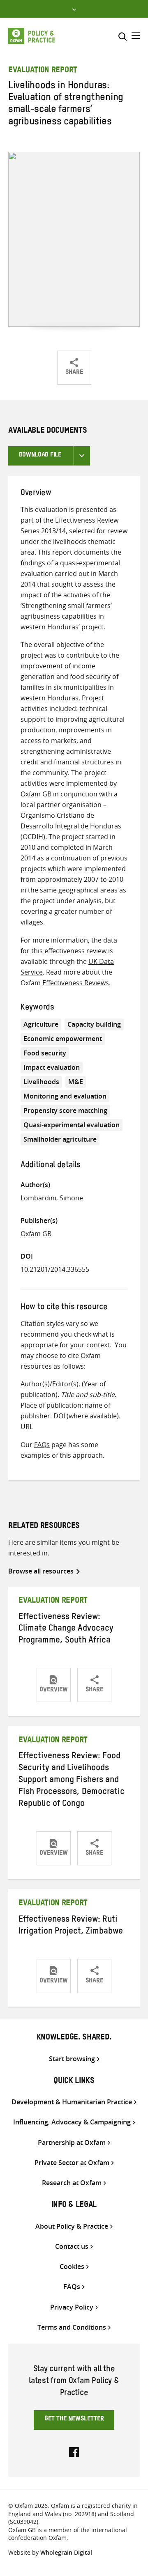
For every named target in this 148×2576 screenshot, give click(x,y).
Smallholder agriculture (60, 1139)
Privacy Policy (72, 2307)
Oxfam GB (36, 1234)
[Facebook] (74, 2451)
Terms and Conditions (72, 2327)
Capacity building (94, 1024)
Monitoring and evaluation (65, 1096)
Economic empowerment (63, 1039)
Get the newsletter (74, 2420)
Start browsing (72, 2059)
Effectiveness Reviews (76, 983)
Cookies (72, 2267)
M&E (76, 1082)
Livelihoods (41, 1082)
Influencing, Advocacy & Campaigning (72, 2122)
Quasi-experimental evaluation (72, 1125)
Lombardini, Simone (52, 1198)
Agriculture (41, 1024)
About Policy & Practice (72, 2226)
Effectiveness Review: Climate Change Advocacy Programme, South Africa (66, 1630)
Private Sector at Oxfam (72, 2163)
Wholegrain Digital (66, 2552)
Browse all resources (41, 1571)
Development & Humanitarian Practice (72, 2102)
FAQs (42, 1445)
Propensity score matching (65, 1110)
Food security (45, 1053)
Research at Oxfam (72, 2183)
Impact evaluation (52, 1067)
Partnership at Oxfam (72, 2143)
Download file (40, 456)
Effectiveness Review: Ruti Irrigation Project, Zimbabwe (71, 1926)
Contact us (72, 2247)
